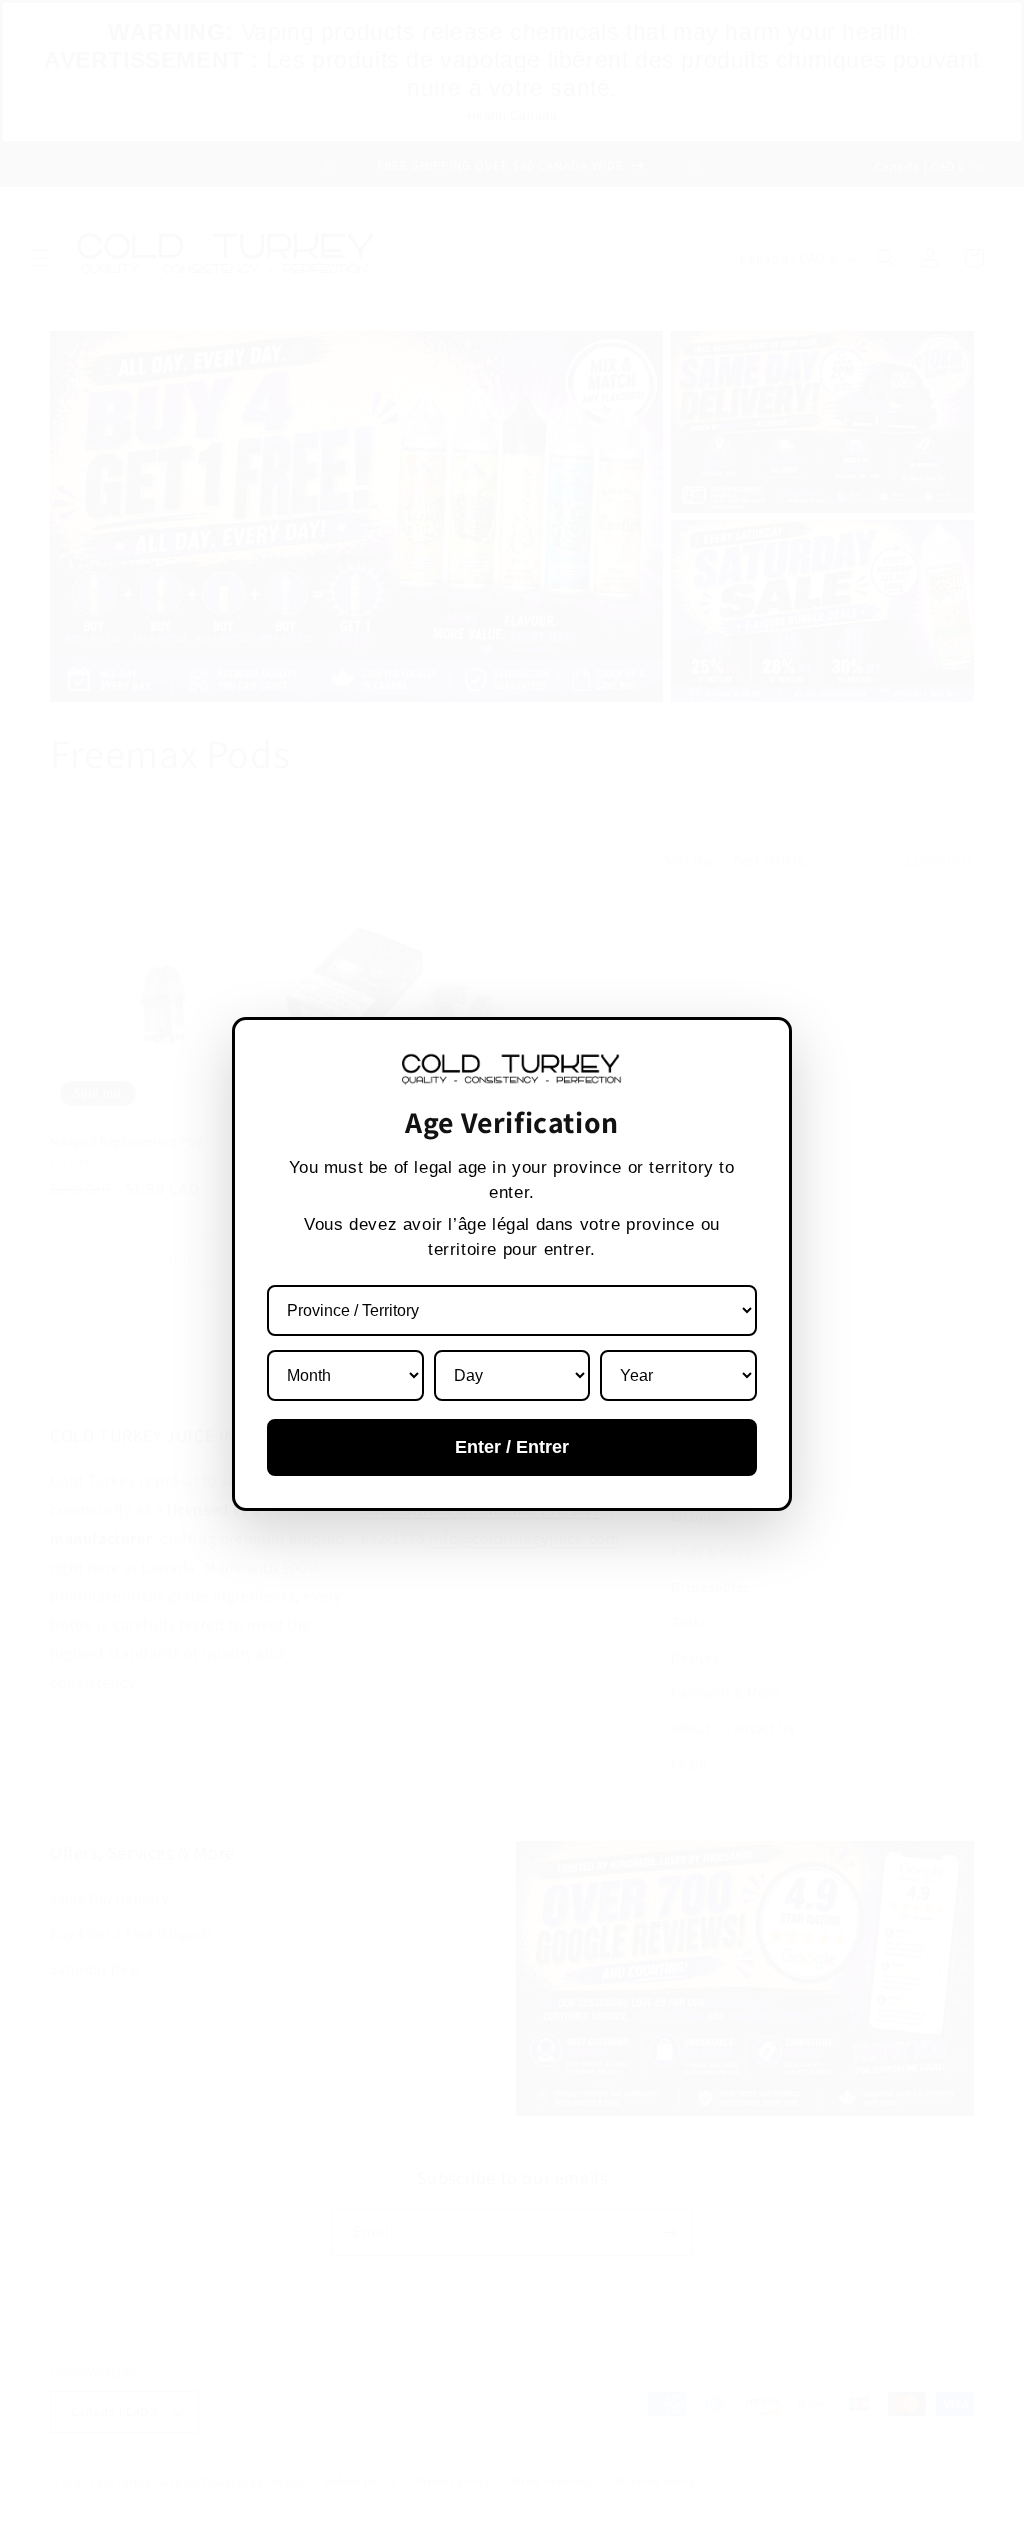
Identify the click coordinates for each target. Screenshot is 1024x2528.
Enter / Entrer (512, 1447)
